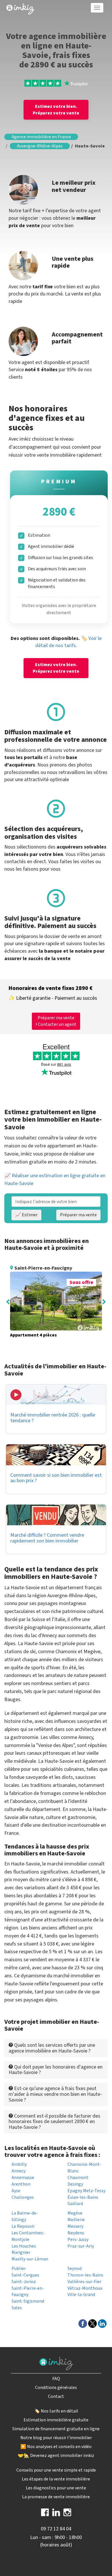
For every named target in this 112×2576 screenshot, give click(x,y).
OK (93, 123)
